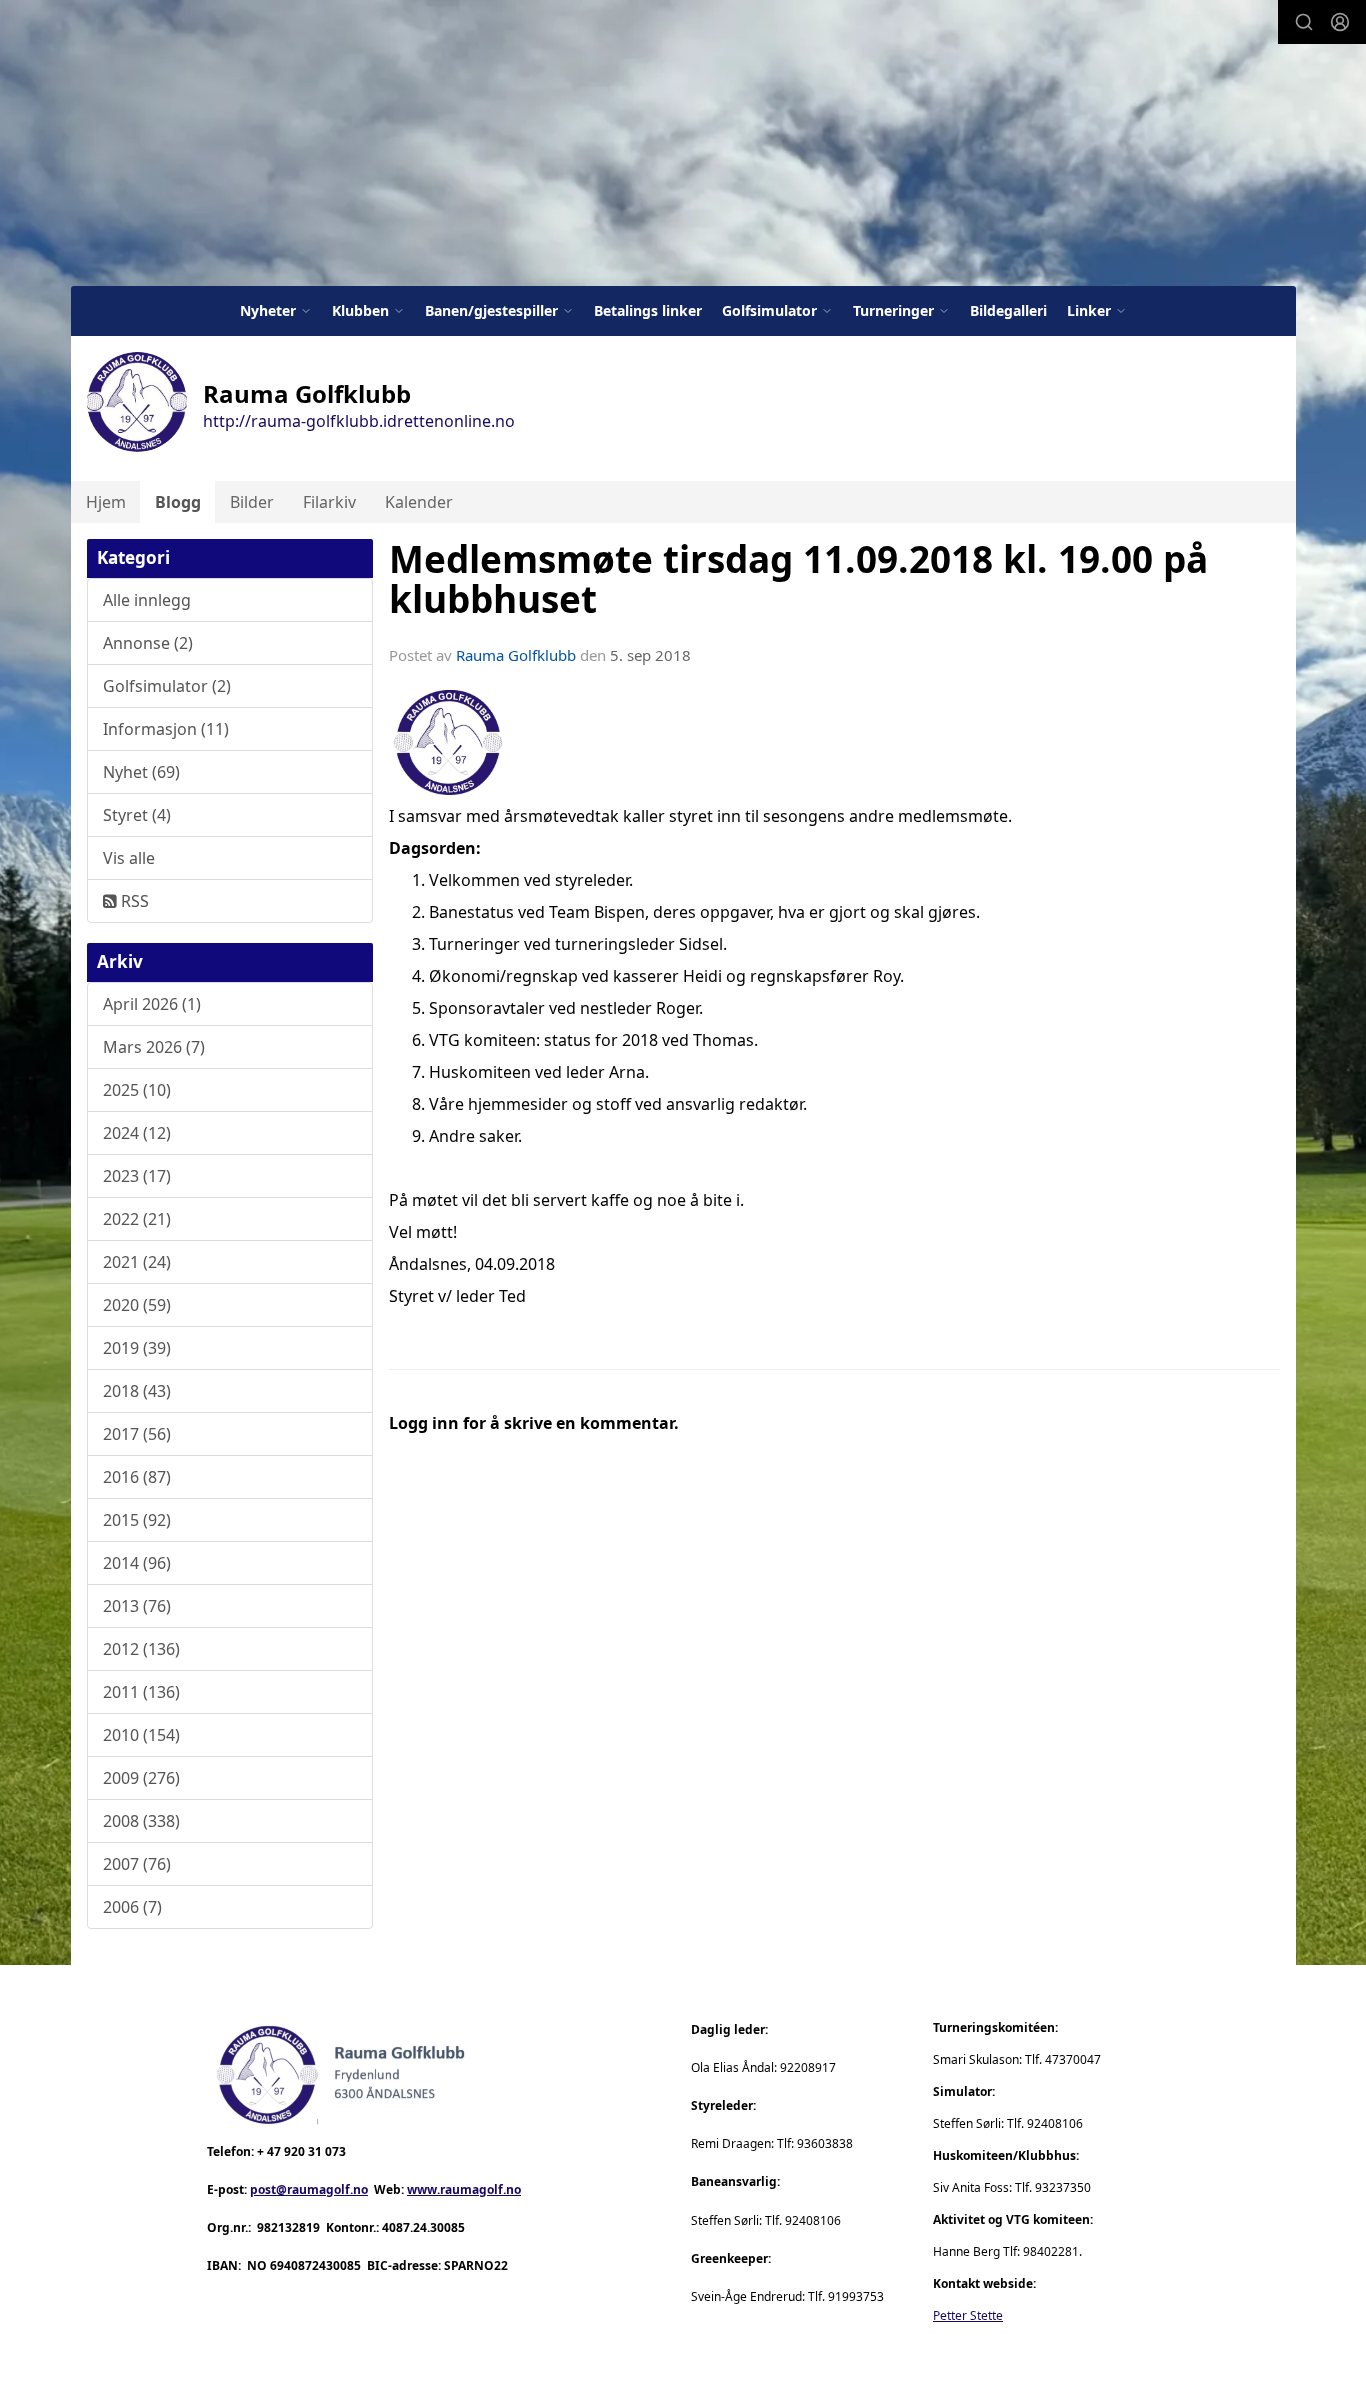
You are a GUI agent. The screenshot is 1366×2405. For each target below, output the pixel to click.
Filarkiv (329, 502)
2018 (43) (137, 1391)
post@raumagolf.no (309, 2189)
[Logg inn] (1340, 22)
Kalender (419, 502)
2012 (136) (141, 1649)
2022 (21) (137, 1219)
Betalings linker (648, 310)
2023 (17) (137, 1176)
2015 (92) (137, 1520)
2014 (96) (137, 1563)
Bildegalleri (1008, 310)
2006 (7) (132, 1907)
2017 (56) (137, 1434)
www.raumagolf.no (464, 2189)
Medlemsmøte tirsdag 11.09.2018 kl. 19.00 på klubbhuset (798, 579)
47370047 (1073, 2059)
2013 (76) (137, 1606)
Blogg (178, 502)
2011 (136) (141, 1692)
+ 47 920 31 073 (301, 2151)
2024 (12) (137, 1133)
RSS (133, 901)
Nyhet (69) (141, 772)
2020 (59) (137, 1305)
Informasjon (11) (166, 729)
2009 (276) (141, 1778)
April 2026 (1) (152, 1004)
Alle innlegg (147, 600)
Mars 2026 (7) (154, 1047)
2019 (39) (137, 1348)
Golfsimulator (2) (167, 686)
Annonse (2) (148, 643)
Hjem (106, 502)
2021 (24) (137, 1262)
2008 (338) (141, 1821)
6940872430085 (315, 2265)
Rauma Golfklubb (516, 655)
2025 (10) (137, 1090)
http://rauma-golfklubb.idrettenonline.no (359, 421)
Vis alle (129, 858)
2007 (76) (137, 1864)
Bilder (252, 502)
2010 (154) (141, 1735)
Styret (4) (137, 815)
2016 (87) (137, 1477)
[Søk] (1304, 22)
